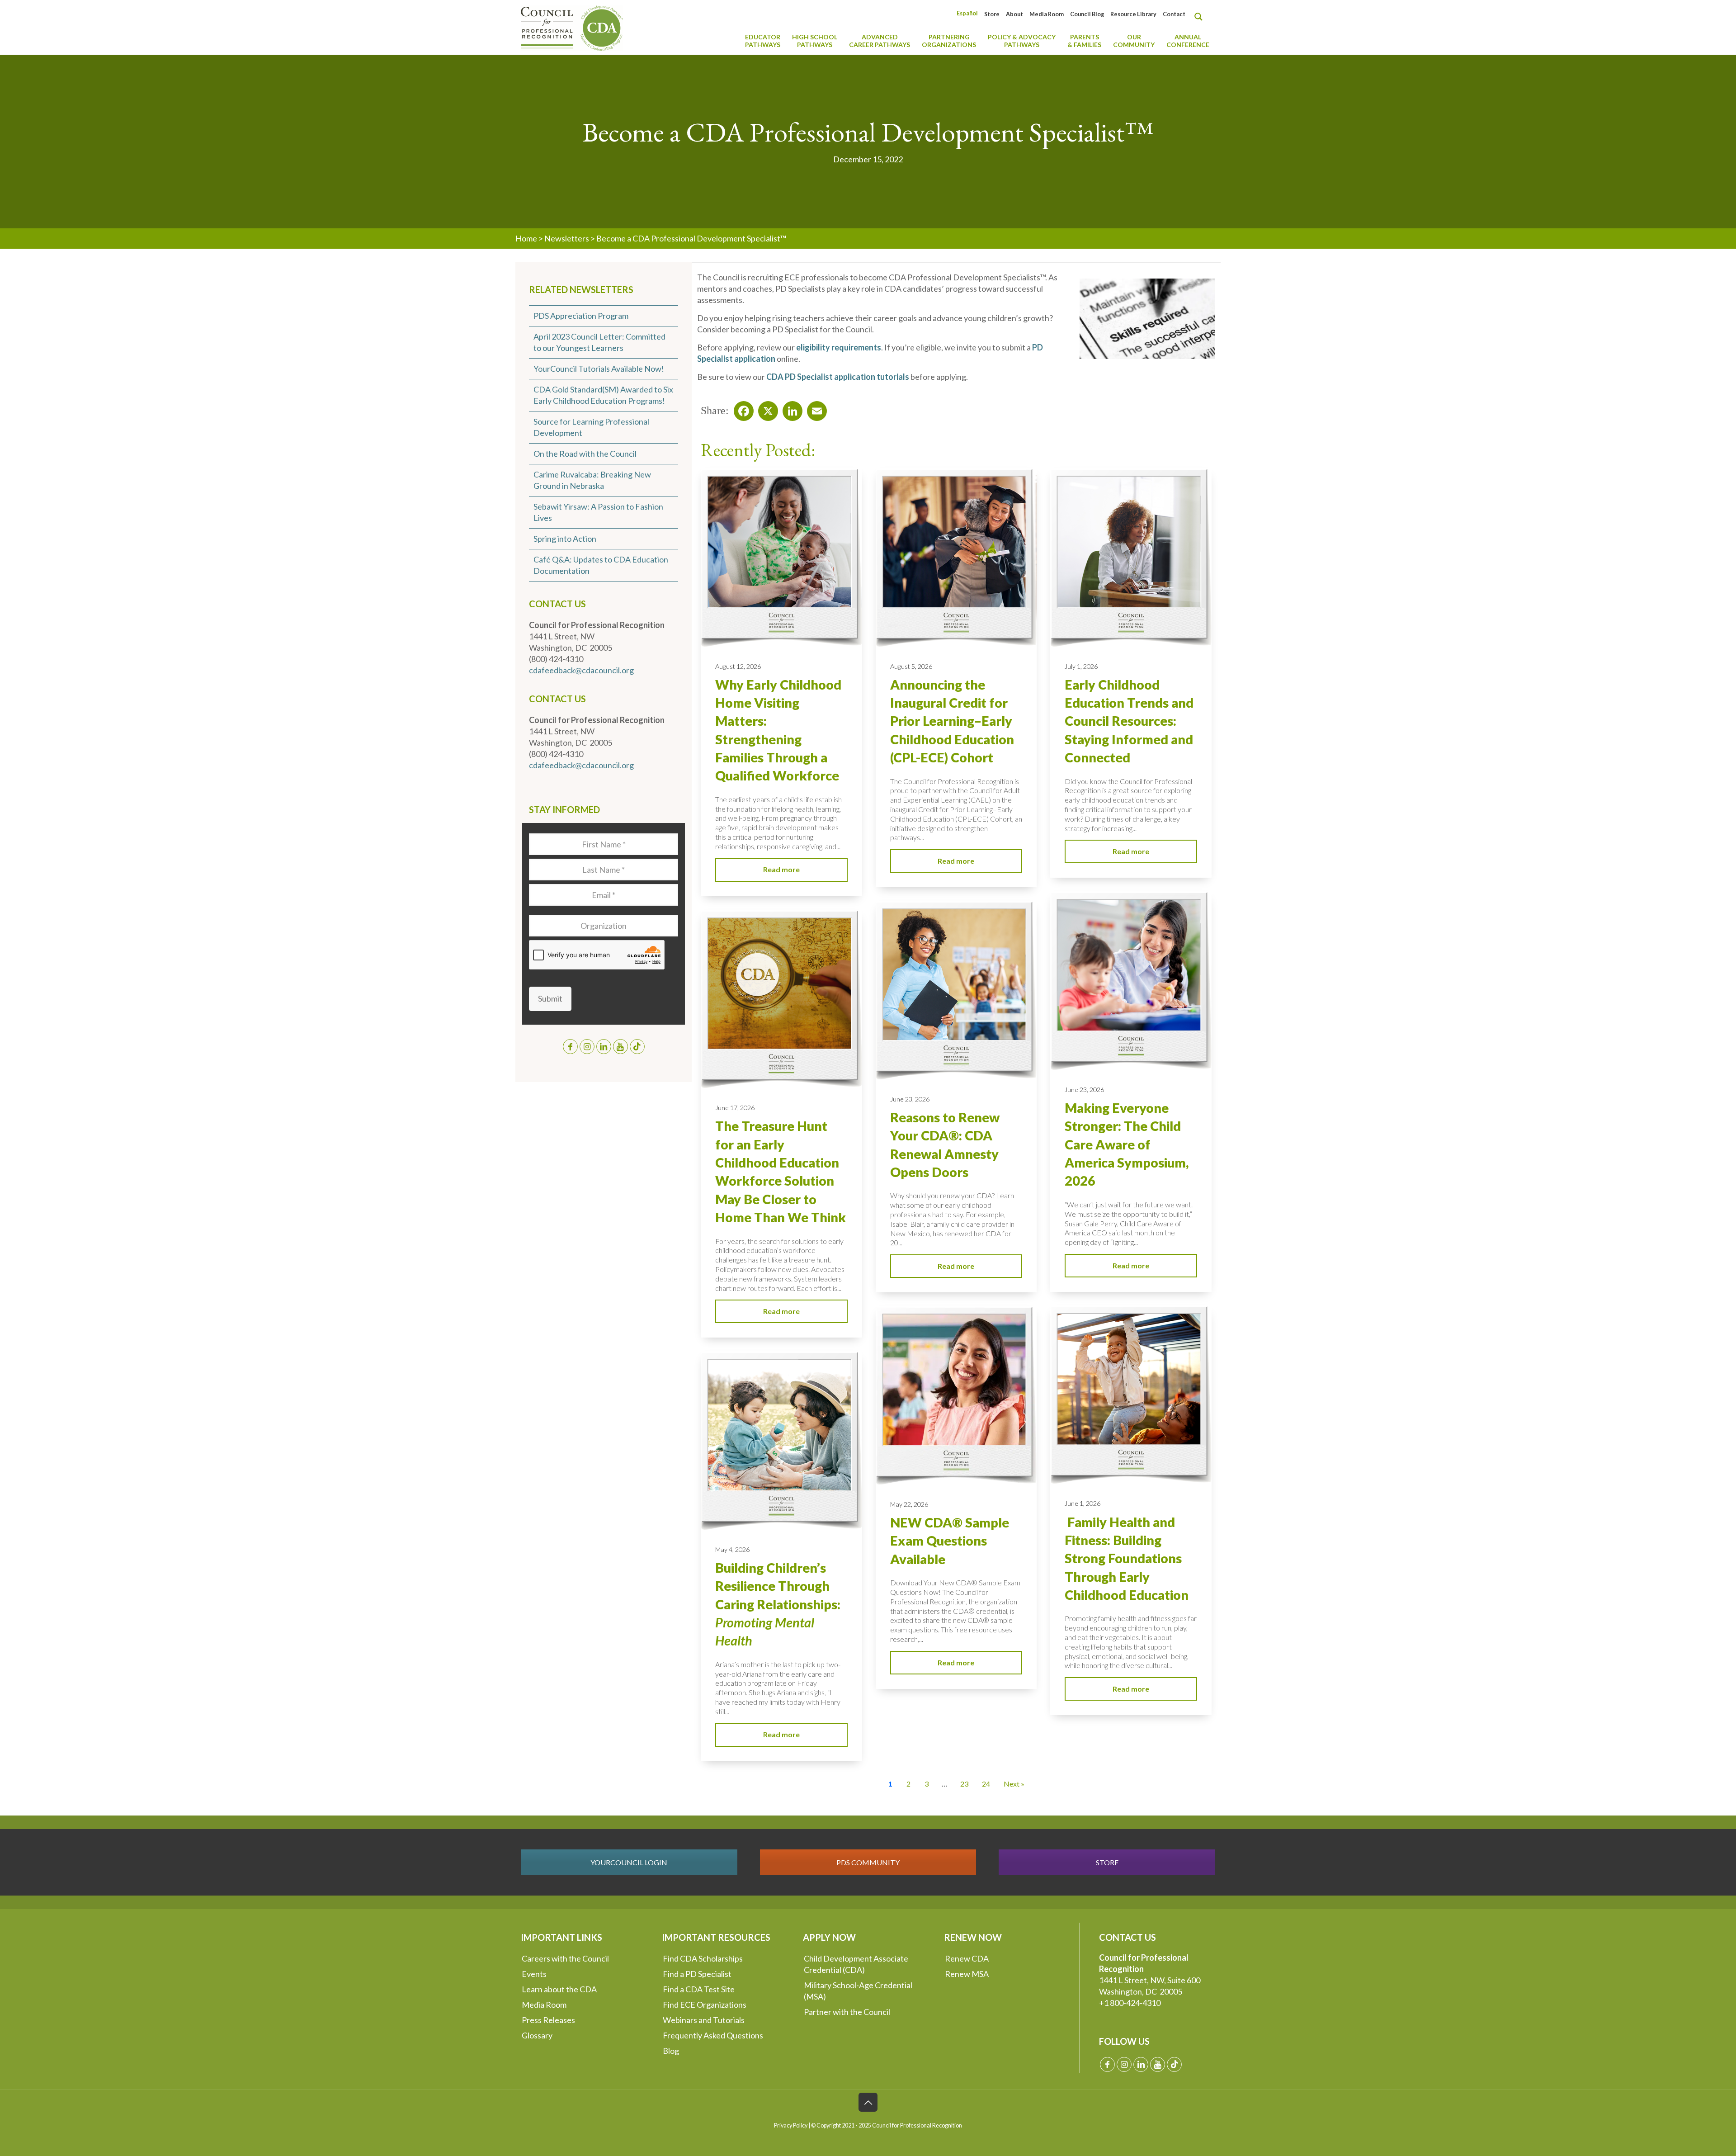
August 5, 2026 (911, 666)
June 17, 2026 (735, 1108)
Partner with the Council (847, 2012)
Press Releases (548, 2020)
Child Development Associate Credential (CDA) (856, 1964)
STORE (1107, 1862)
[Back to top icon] (868, 2102)
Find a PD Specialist (697, 1974)
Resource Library (1133, 14)
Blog (671, 2051)
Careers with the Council (565, 1958)
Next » (1014, 1784)
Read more (781, 869)
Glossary (537, 2035)
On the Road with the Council (585, 454)
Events (534, 1974)
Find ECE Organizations (705, 2005)
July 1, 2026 (1081, 666)
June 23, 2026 (1084, 1090)
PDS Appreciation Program (581, 316)
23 (964, 1784)
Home (526, 238)
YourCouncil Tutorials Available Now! (599, 369)
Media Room (1047, 14)
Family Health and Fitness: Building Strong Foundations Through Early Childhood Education (1127, 1558)
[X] (765, 408)
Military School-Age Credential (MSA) (858, 1991)
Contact (1174, 14)
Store (992, 14)
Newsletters (567, 238)
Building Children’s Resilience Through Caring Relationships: (778, 1604)
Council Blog (1087, 14)
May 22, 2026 (909, 1504)
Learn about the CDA (559, 1989)
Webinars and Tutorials (704, 2020)
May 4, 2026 (732, 1549)
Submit (550, 998)
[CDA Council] (572, 27)
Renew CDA (967, 1958)
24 (986, 1784)
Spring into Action (565, 539)
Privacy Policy (791, 2125)
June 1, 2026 (1083, 1503)
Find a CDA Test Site (699, 1989)
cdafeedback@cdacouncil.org (581, 670)
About (1014, 14)
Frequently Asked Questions (713, 2035)
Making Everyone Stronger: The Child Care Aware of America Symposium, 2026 (1127, 1144)
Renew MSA (967, 1974)
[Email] (814, 408)
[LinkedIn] (790, 408)
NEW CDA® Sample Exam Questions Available (950, 1541)
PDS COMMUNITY (868, 1862)
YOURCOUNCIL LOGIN (629, 1862)
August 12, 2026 (738, 666)
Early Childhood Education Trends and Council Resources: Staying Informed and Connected (1129, 721)
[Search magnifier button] (1201, 17)
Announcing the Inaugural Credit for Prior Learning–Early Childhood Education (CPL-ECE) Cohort (952, 721)
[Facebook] (741, 408)
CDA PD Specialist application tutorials (838, 377)
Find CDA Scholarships (703, 1958)
